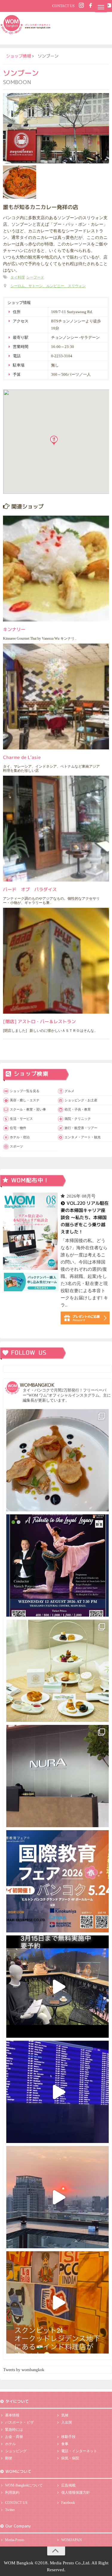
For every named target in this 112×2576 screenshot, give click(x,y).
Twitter (10, 2510)
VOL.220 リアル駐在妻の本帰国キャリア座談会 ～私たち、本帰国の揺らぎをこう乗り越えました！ (84, 1217)
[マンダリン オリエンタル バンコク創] (57, 1671)
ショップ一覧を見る (25, 1091)
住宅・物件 (18, 1128)
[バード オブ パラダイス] (56, 829)
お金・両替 (14, 2437)
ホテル (10, 2444)
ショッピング (16, 2451)
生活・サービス (21, 1119)
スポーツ (16, 1146)
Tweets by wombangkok (24, 2370)
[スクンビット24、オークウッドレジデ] (57, 2302)
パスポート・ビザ (19, 2422)
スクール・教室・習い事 (28, 1109)
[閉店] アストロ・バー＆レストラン (39, 1022)
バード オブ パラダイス (30, 889)
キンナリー (14, 629)
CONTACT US (63, 6)
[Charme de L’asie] (56, 696)
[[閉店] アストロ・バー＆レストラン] (56, 961)
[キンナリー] (56, 569)
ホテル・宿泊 (20, 1137)
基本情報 (12, 2415)
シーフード (35, 277)
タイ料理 (18, 277)
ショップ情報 (19, 56)
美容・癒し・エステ (25, 1100)
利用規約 (12, 2492)
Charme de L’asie (22, 757)
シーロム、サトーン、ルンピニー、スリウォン (48, 286)
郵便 (9, 2458)
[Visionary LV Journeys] (57, 1987)
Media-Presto (15, 2540)
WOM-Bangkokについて (24, 2485)
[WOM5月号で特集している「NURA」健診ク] (57, 1776)
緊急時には (14, 2430)
